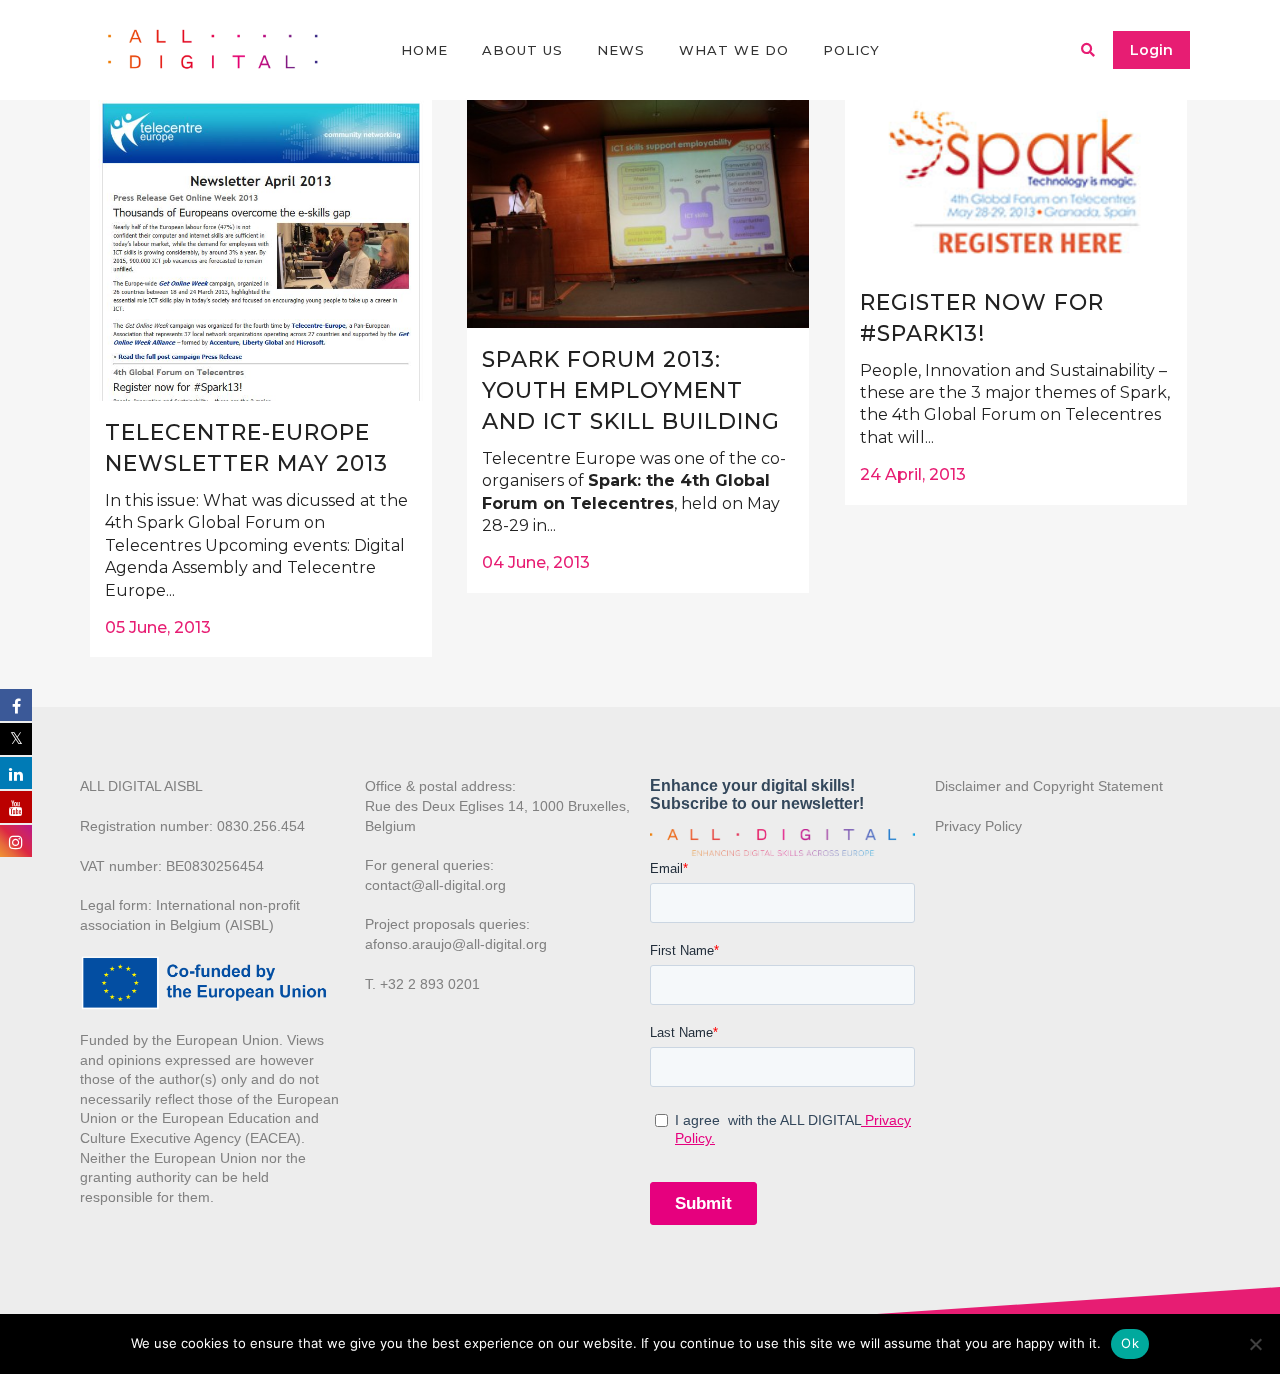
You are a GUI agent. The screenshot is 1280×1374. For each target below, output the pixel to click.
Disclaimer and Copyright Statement (1049, 786)
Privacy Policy (978, 826)
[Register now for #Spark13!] (1016, 185)
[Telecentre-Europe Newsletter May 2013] (261, 250)
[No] (1255, 1344)
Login (1151, 50)
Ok (1130, 1343)
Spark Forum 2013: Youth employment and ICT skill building (631, 390)
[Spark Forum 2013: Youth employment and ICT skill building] (638, 214)
